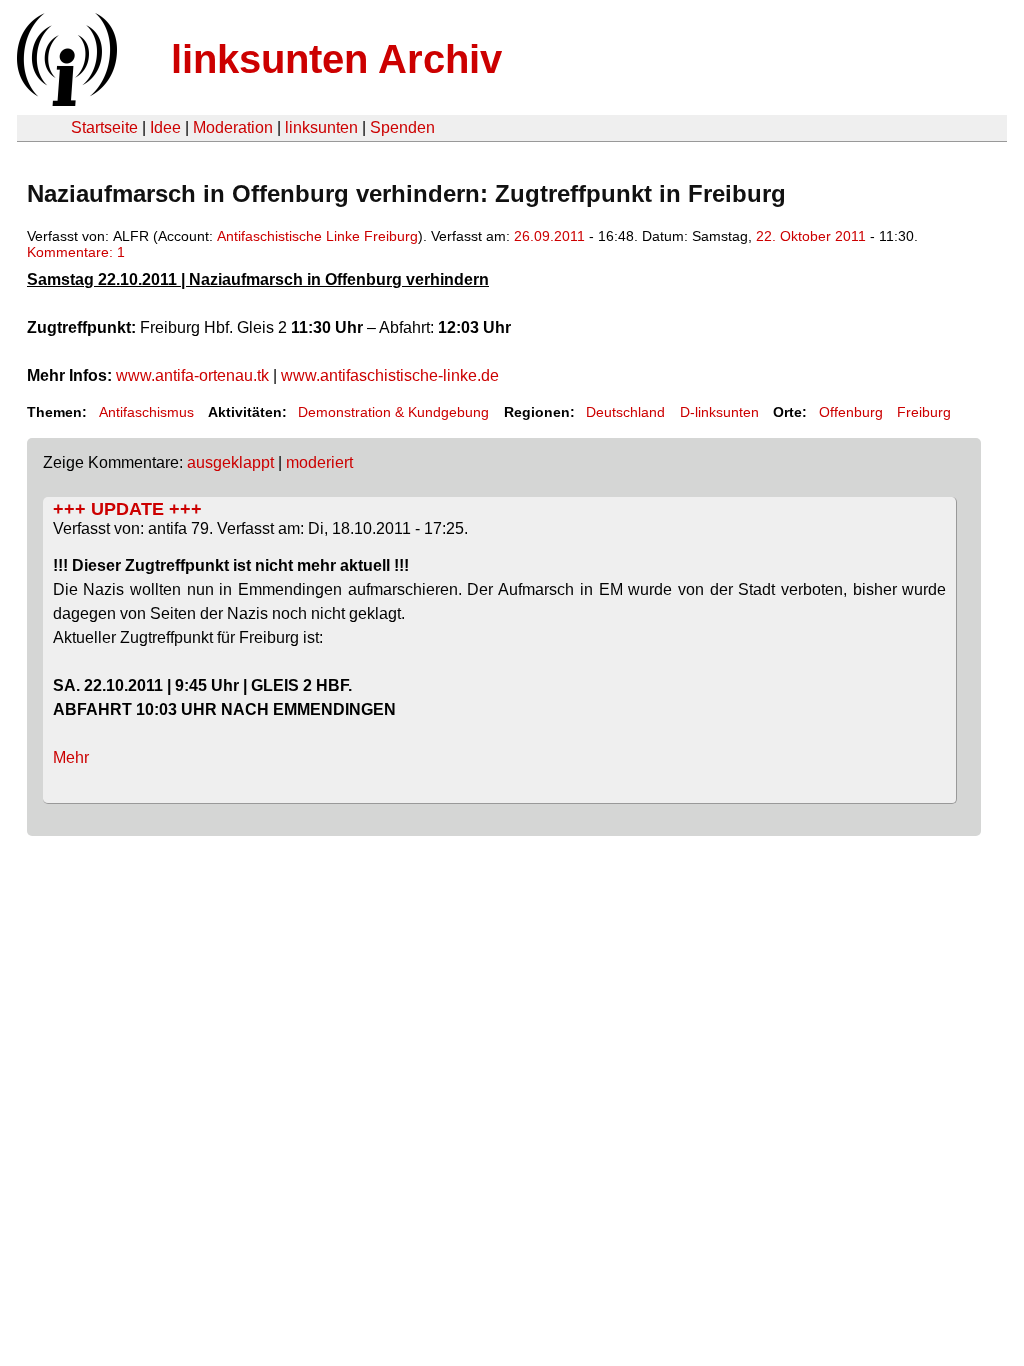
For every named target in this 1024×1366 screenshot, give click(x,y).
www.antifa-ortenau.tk (192, 375)
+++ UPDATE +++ (127, 509)
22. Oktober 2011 (811, 236)
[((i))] (65, 100)
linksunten (321, 127)
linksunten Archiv (336, 59)
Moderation (233, 127)
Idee (165, 127)
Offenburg (851, 412)
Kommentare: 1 (76, 252)
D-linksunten (719, 412)
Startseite (104, 127)
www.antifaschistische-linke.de (390, 375)
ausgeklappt (230, 462)
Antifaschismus (146, 412)
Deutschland (625, 412)
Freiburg (924, 412)
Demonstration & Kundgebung (393, 412)
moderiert (319, 462)
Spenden (402, 127)
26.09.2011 (549, 236)
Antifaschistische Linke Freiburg (317, 236)
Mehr (71, 757)
